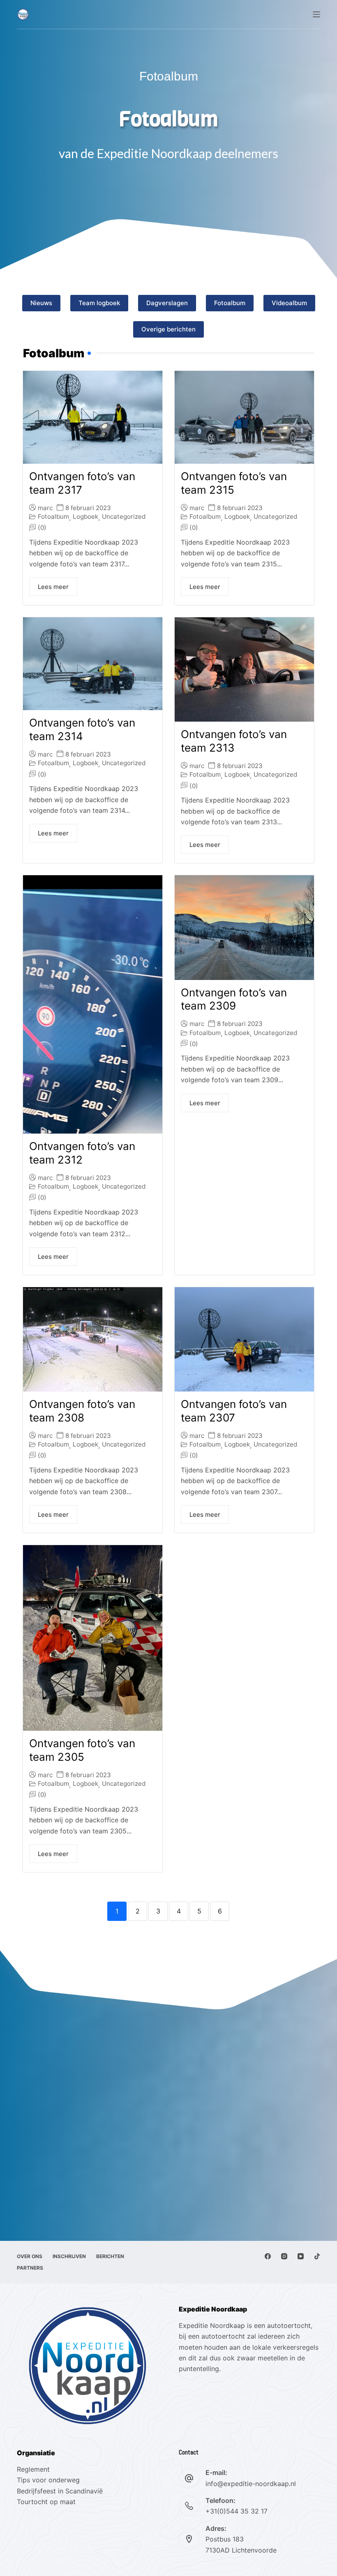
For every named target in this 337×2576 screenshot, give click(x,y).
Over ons (30, 2256)
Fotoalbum (230, 303)
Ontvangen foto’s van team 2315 (234, 483)
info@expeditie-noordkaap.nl (251, 2484)
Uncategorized (124, 516)
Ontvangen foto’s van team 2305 (82, 1750)
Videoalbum (289, 303)
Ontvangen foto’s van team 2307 (234, 1411)
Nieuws (41, 303)
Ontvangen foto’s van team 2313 (234, 741)
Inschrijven (69, 2256)
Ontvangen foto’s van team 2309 (234, 999)
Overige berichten (168, 329)
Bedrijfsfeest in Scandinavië (60, 2491)
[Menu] (316, 14)
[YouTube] (301, 2256)
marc (45, 508)
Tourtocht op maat (47, 2502)
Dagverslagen (167, 303)
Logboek (85, 516)
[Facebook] (268, 2256)
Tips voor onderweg (48, 2480)
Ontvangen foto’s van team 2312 (82, 1153)
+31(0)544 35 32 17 (237, 2511)
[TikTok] (317, 2256)
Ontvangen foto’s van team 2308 (82, 1411)
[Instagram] (284, 2256)
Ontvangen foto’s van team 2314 (82, 729)
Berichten (110, 2256)
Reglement (33, 2469)
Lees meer (53, 587)
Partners (30, 2268)
